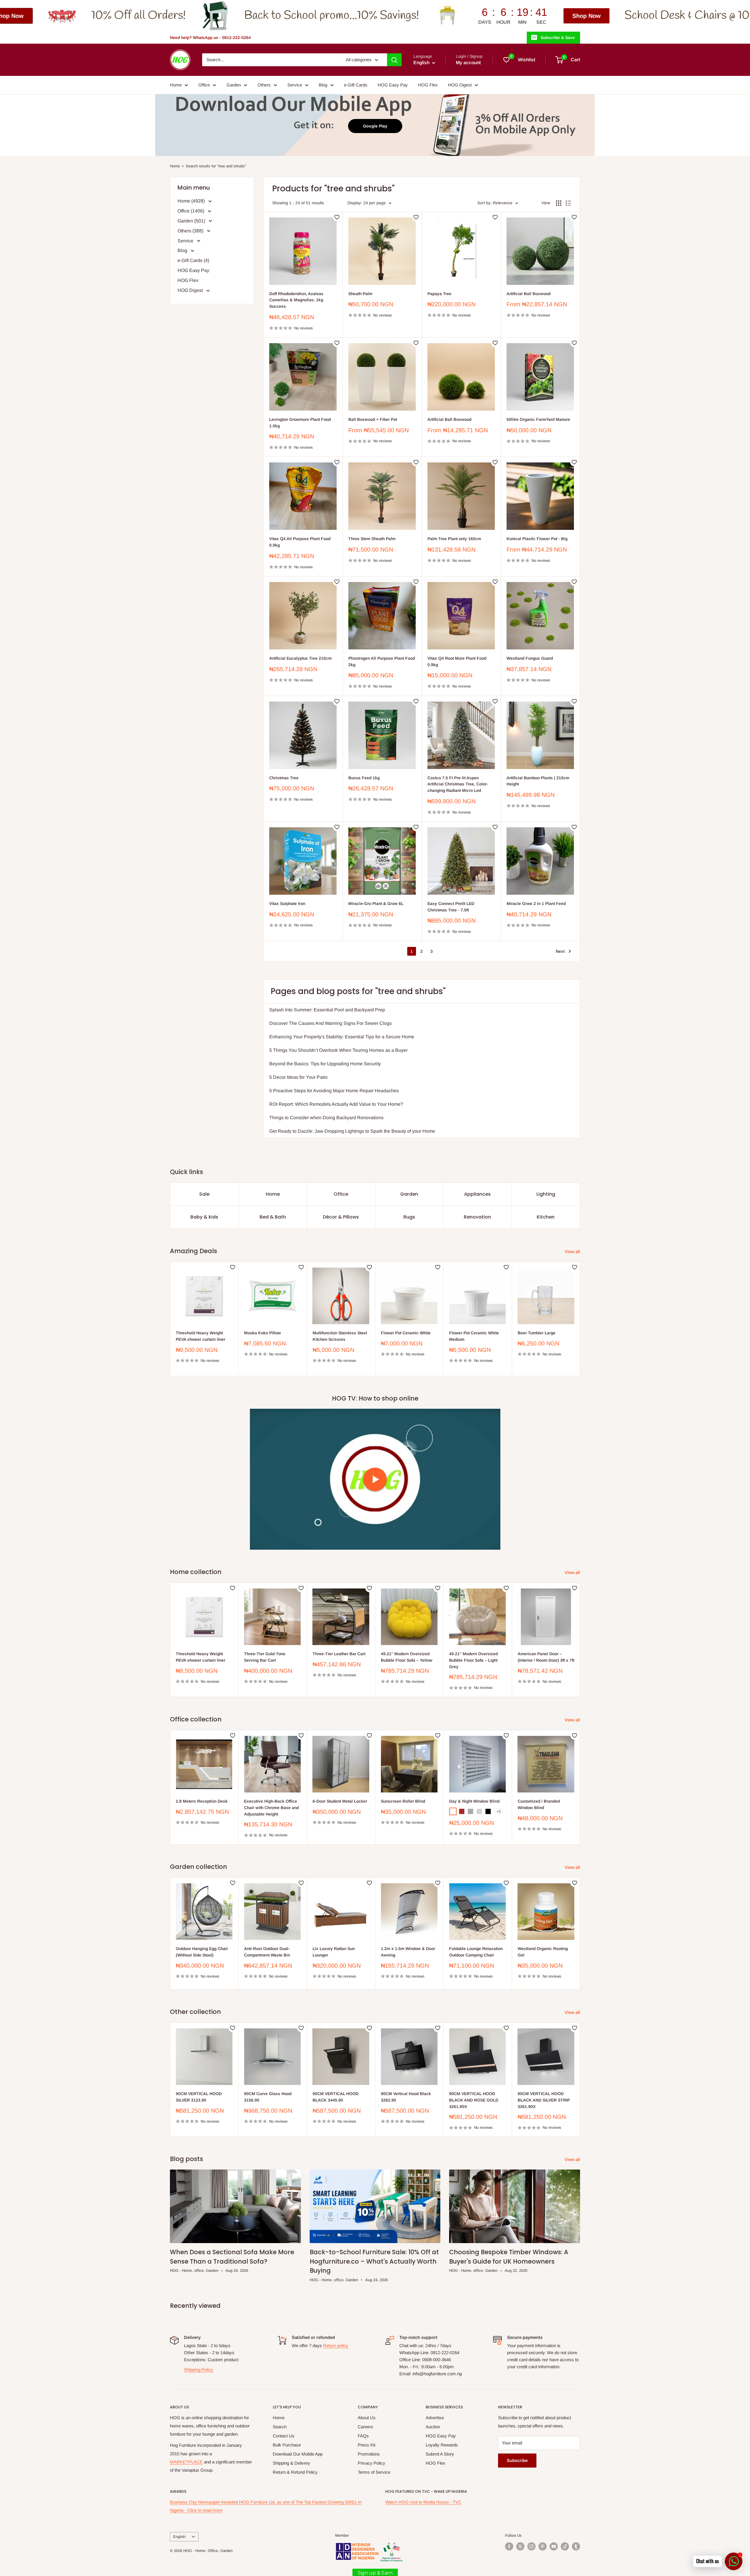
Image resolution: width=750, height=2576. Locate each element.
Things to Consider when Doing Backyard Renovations (326, 1118)
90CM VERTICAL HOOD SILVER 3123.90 (199, 2097)
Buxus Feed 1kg (364, 778)
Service (295, 85)
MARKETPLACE (186, 2462)
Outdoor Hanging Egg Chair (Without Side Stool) (202, 1952)
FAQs (363, 2436)
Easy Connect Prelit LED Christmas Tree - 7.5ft (451, 907)
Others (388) (191, 231)
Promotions (369, 2454)
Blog (323, 85)
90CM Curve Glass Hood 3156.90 (268, 2097)
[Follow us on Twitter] (520, 2546)
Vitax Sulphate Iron (287, 904)
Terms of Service (374, 2472)
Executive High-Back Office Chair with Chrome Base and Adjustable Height (271, 1807)
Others (264, 85)
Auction (433, 2427)
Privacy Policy (371, 2463)
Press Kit (367, 2445)
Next (560, 951)
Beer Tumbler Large (537, 1333)
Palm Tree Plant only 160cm (454, 539)
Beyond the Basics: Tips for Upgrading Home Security (325, 1064)
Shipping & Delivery (292, 2463)
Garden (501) (192, 221)
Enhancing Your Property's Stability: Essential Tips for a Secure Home (342, 1037)
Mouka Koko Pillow (262, 1333)
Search (280, 2427)
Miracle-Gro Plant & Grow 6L (376, 904)
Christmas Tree (284, 778)
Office (204, 85)
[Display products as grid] (559, 203)
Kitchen (546, 1217)
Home (176, 85)
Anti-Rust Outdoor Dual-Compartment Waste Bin (267, 1952)
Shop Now (244, 16)
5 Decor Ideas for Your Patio (298, 1077)
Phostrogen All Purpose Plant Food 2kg (382, 661)
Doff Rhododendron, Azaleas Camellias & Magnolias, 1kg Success (296, 300)
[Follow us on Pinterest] (543, 2546)
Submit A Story (440, 2454)
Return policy (336, 2346)
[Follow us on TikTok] (565, 2546)
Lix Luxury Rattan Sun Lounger (334, 1952)
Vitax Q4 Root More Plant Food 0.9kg (457, 661)
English (179, 2537)
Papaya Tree (439, 294)
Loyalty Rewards (442, 2445)
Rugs (409, 1217)
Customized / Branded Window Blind (539, 1804)
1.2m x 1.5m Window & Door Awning (408, 1952)
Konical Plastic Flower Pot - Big (537, 539)
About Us (367, 2418)
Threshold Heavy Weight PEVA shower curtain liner (201, 1336)
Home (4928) (192, 201)
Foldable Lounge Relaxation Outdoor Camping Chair (476, 1952)
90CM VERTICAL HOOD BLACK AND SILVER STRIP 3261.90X (544, 2100)
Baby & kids (204, 1217)
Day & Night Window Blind (474, 1801)
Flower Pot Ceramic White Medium (474, 1336)
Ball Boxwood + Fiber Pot (373, 419)
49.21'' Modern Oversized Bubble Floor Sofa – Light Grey (473, 1660)
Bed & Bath (273, 1217)
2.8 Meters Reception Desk (202, 1801)
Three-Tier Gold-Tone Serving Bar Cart (265, 1657)
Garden (234, 85)
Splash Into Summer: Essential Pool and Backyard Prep (327, 1010)
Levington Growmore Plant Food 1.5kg (300, 423)
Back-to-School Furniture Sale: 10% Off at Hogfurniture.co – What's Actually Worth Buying (374, 2261)
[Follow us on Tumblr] (576, 2546)
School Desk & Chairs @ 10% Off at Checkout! (391, 16)
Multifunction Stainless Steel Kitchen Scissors (340, 1336)
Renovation (477, 1217)
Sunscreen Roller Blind (403, 1801)
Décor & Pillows (341, 1217)
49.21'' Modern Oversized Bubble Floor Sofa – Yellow (407, 1657)
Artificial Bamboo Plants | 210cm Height (538, 781)
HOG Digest (460, 85)
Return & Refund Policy (295, 2472)
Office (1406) (191, 211)
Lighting (546, 1194)
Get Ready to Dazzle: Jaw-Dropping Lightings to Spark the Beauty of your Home (352, 1131)
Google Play (375, 126)
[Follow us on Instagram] (531, 2546)
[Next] (580, 1319)
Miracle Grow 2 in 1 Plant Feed (536, 904)
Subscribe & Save (558, 38)
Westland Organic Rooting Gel (543, 1952)
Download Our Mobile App (298, 2454)
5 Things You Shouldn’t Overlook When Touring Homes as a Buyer (338, 1050)
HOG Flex (428, 85)
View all (573, 1252)
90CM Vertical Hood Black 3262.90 (406, 2097)
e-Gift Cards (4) (193, 260)
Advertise (435, 2418)
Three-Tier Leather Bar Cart (339, 1654)
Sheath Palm (360, 294)
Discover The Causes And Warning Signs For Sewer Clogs (330, 1023)
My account (468, 63)
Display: (355, 203)
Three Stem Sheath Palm (372, 539)
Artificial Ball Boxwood (529, 294)
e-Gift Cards (356, 85)
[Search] (394, 60)
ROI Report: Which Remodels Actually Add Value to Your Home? (336, 1104)
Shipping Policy (199, 2370)
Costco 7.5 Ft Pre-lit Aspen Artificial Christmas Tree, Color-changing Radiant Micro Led (458, 784)
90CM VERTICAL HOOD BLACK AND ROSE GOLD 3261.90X (474, 2100)
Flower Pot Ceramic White (406, 1333)
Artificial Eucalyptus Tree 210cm (300, 658)
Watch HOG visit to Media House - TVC (423, 2502)
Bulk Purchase (287, 2445)
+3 (499, 1811)
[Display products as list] (568, 203)
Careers (365, 2427)
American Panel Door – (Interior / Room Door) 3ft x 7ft (546, 1657)
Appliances (477, 1194)
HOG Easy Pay (393, 85)
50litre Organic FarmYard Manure (538, 419)
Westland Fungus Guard (530, 658)
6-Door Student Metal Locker (340, 1801)
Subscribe (517, 2460)
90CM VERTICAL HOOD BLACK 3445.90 (336, 2097)
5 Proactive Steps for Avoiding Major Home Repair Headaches (334, 1091)
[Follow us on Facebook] (509, 2546)
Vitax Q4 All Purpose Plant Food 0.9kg (300, 542)
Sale (204, 1194)
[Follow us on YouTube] (554, 2546)
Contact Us (284, 2436)
